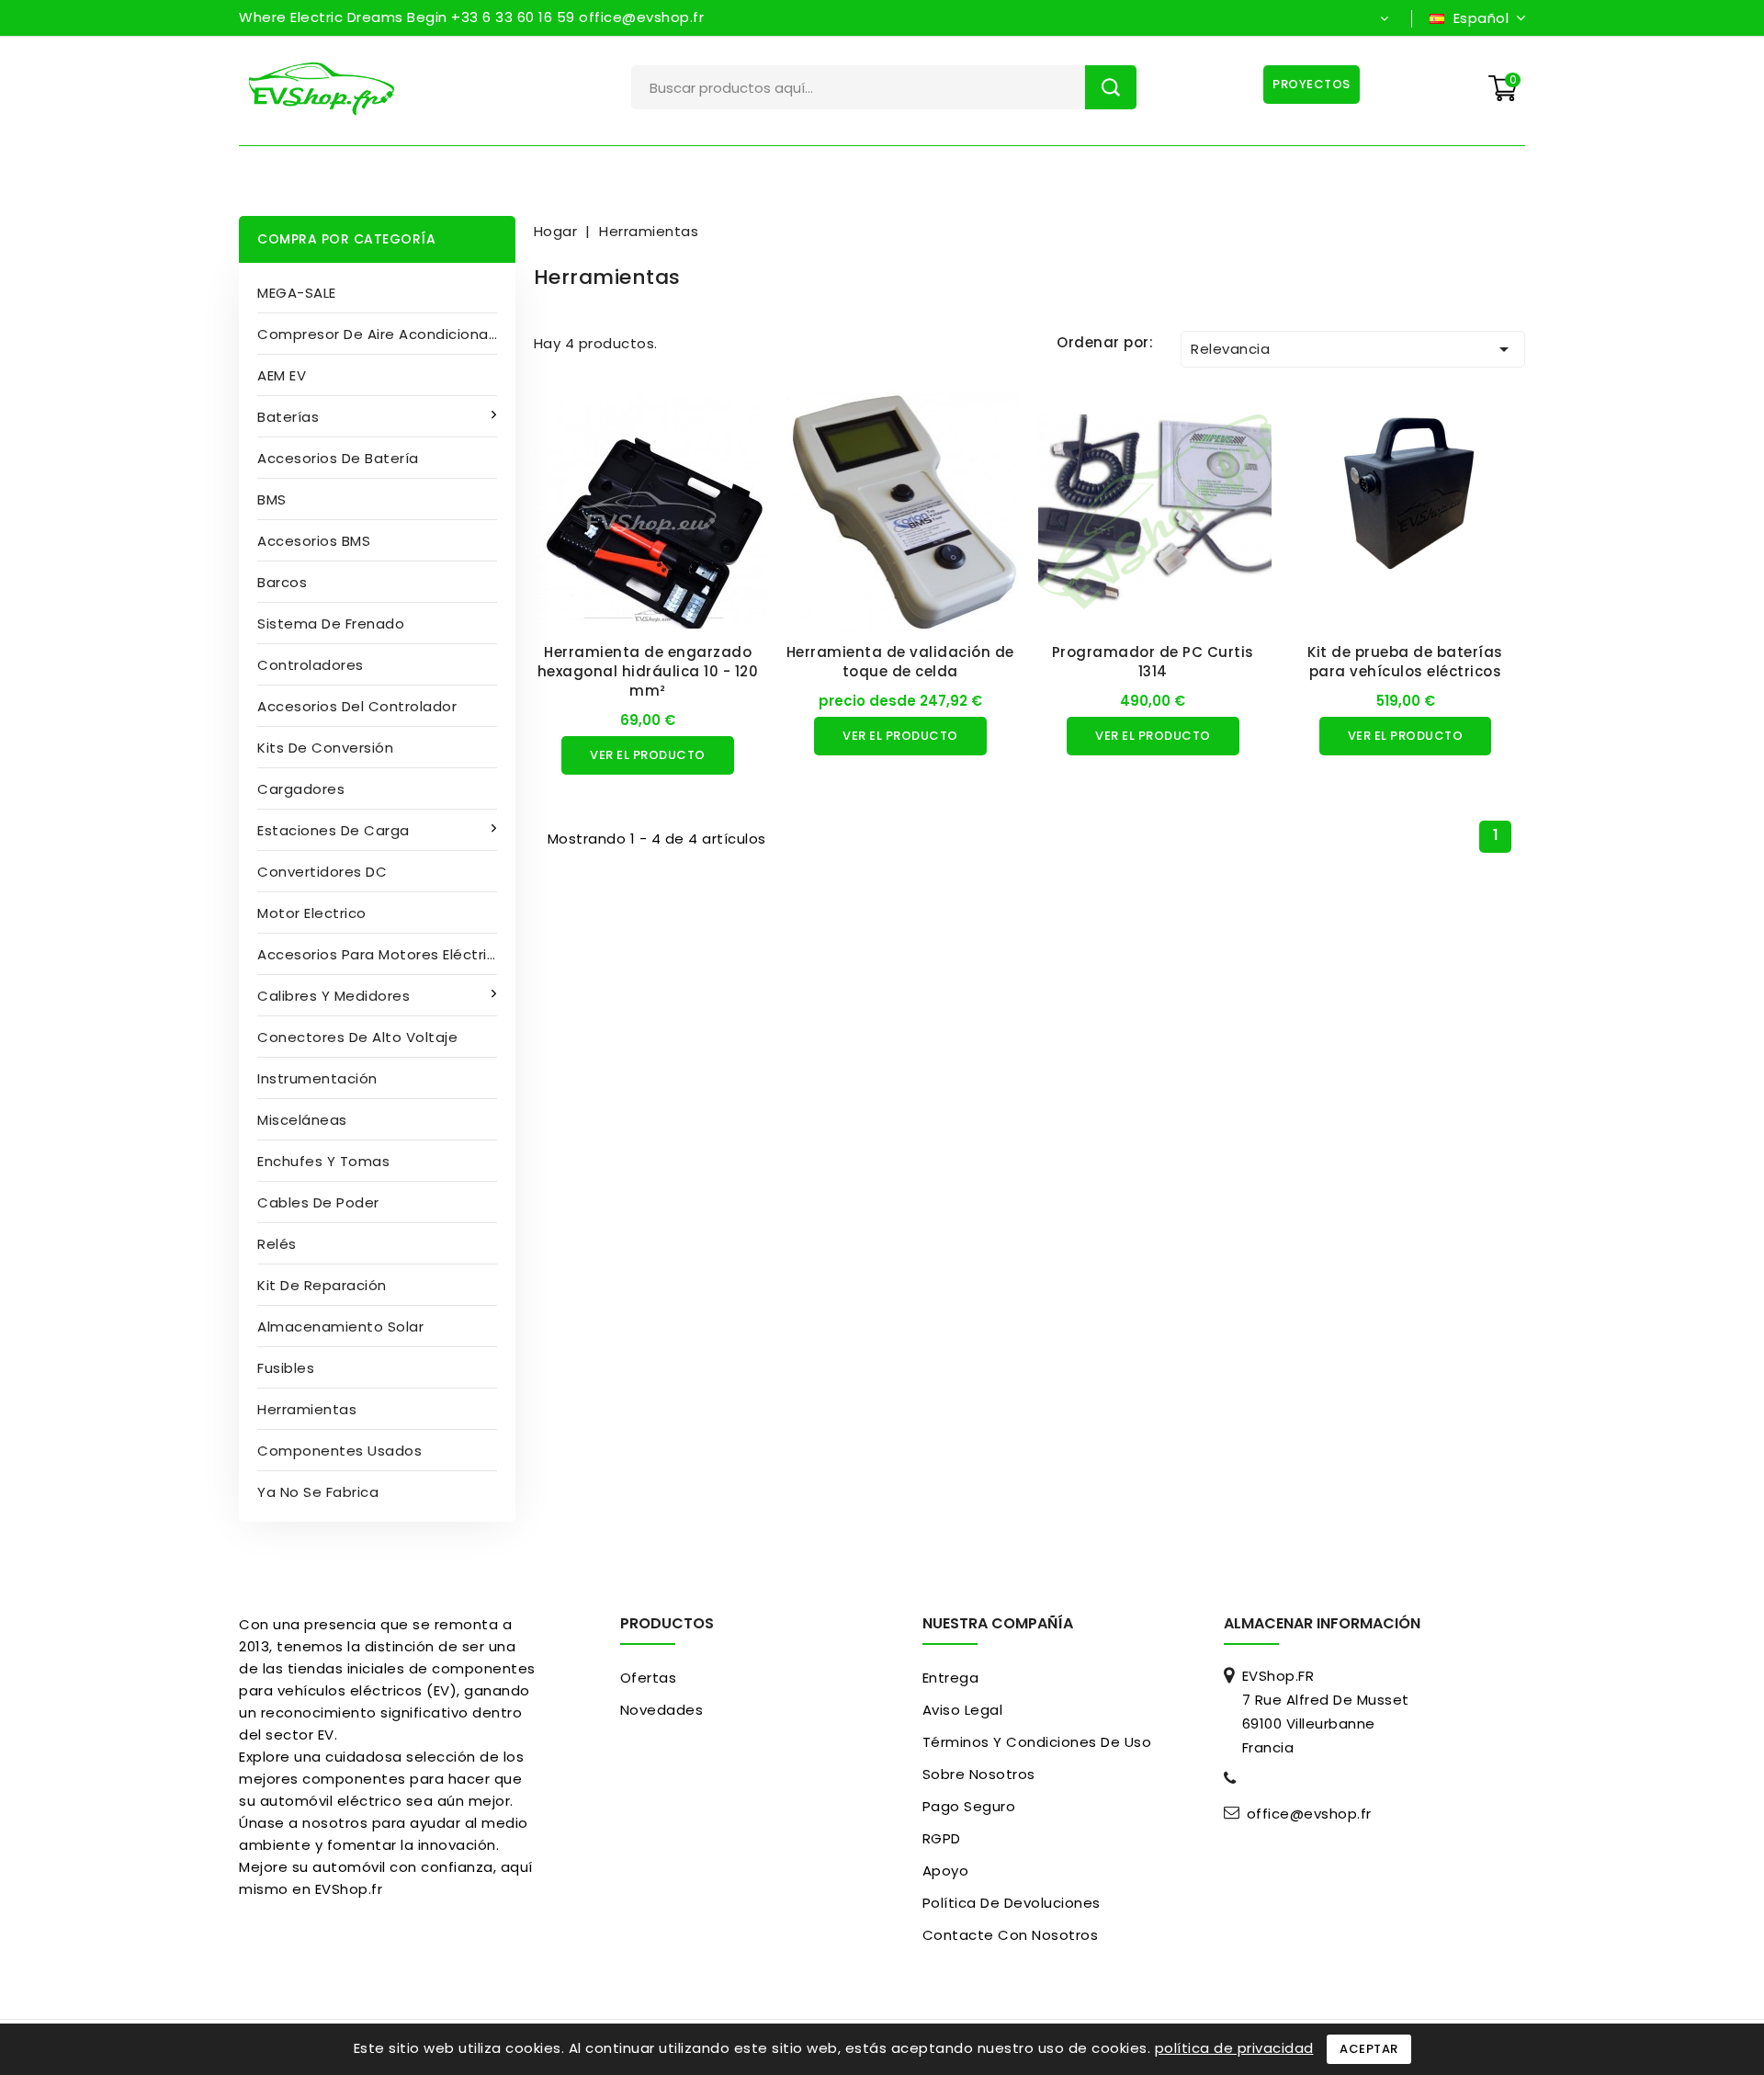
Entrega (951, 1678)
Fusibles (286, 1368)
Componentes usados (339, 1451)
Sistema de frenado (331, 624)
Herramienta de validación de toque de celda (900, 662)
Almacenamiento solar (340, 1327)
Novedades (662, 1710)
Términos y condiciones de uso (1037, 1742)
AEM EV (282, 375)
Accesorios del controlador (357, 706)
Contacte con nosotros (1011, 1935)
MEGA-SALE (297, 293)
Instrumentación (317, 1078)
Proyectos (1312, 84)
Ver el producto (648, 755)
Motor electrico (312, 913)
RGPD (942, 1838)
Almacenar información (1322, 1623)
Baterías (288, 417)
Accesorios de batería (338, 458)
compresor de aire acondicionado (383, 334)
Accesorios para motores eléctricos (385, 954)
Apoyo (946, 1871)
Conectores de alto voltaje (357, 1037)
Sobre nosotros (979, 1774)
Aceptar (1369, 2049)
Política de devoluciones (1012, 1903)
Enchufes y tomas (323, 1161)
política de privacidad (1234, 2048)
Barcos (282, 582)
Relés (277, 1244)
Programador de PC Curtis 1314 (1153, 662)
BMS (272, 499)
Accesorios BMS (314, 541)
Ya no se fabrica (318, 1492)
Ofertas (649, 1678)
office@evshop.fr (1309, 1814)
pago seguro (969, 1806)
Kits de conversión (325, 748)
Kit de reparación (322, 1285)
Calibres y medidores (334, 996)
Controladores (311, 665)
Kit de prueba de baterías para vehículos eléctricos (1405, 662)
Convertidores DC (322, 872)
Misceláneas (302, 1120)
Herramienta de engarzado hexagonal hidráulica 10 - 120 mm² (648, 671)
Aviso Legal (963, 1710)
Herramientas (307, 1409)
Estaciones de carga (334, 830)
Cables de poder (318, 1202)
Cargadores (301, 789)
